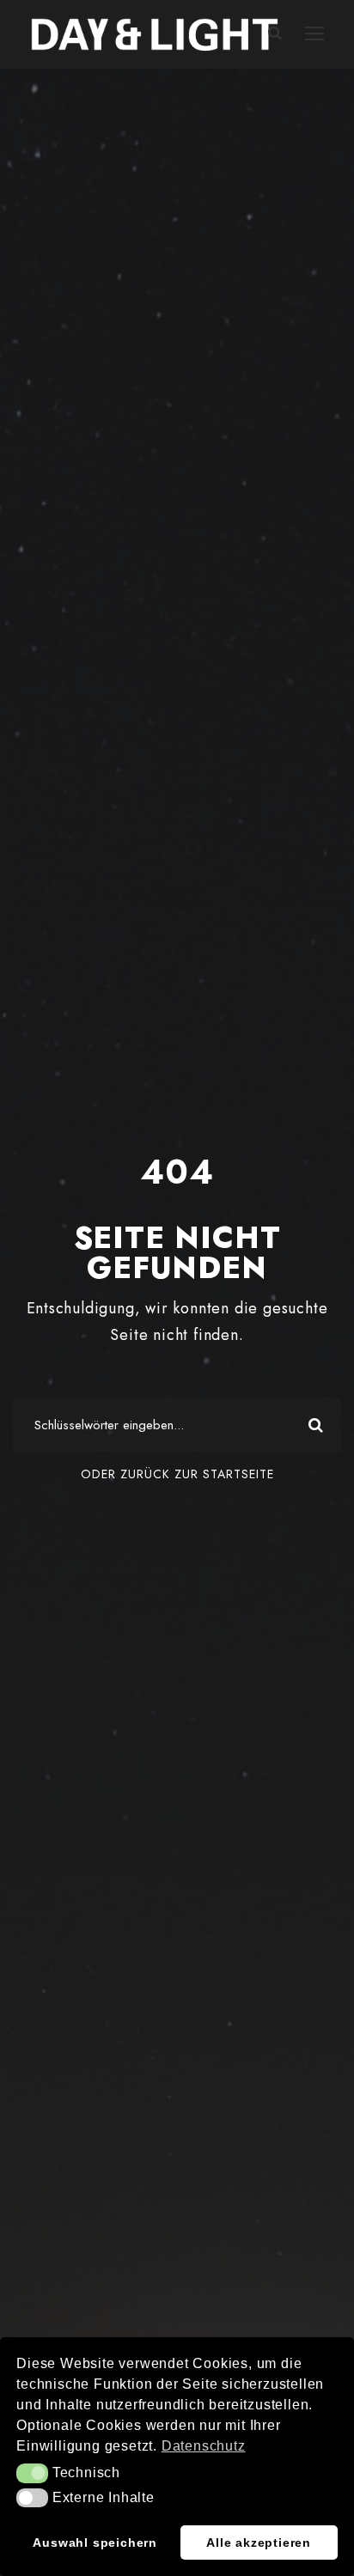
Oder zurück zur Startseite (177, 1474)
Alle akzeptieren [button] (259, 2543)
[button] (32, 2473)
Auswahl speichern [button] (95, 2543)
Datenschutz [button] (204, 2446)
